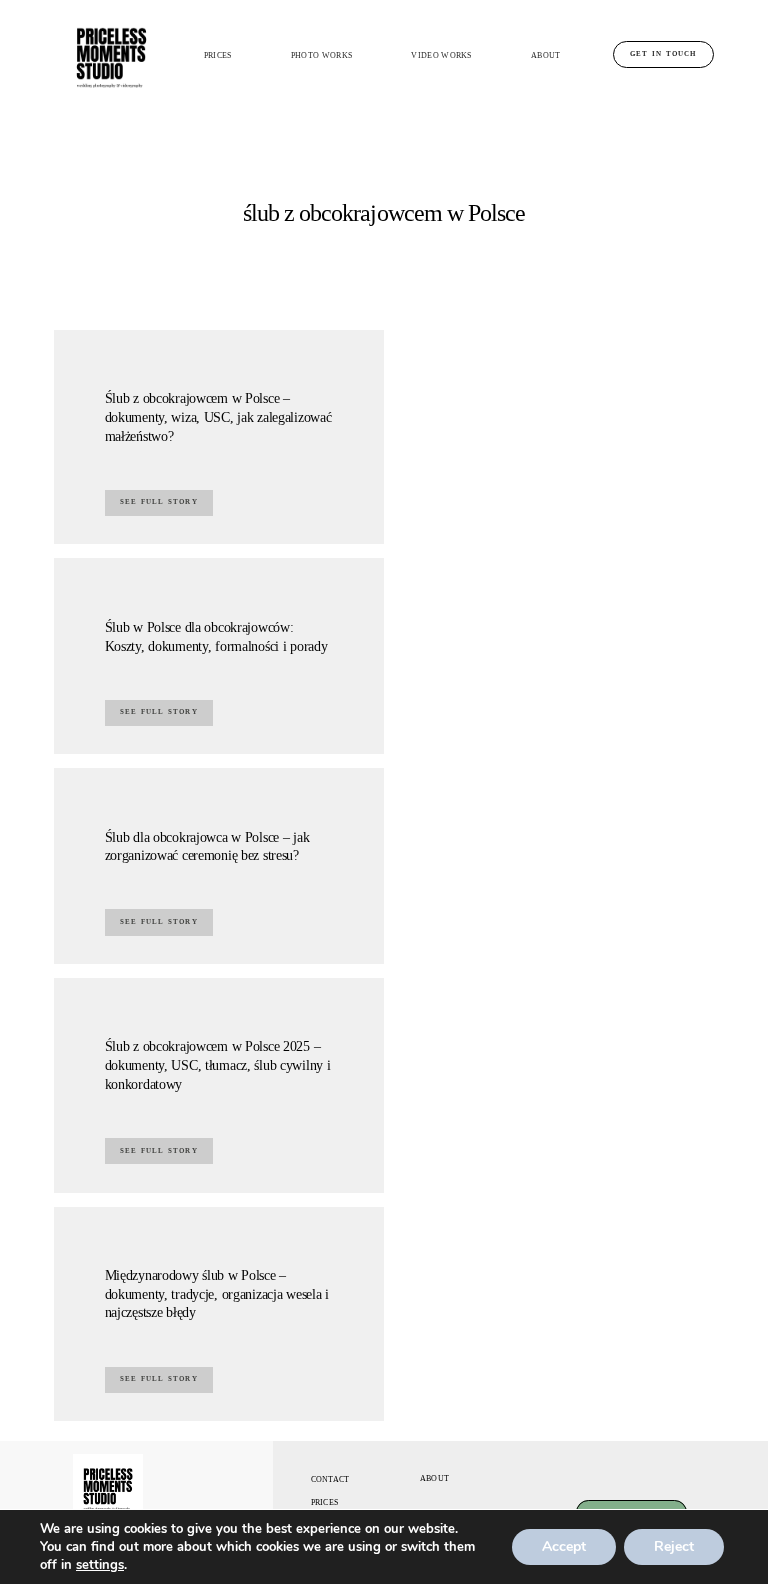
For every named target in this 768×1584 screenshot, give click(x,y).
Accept (564, 1546)
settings (100, 1565)
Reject (674, 1546)
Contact (330, 1480)
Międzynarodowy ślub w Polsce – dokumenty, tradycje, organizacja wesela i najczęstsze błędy (217, 1293)
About (546, 56)
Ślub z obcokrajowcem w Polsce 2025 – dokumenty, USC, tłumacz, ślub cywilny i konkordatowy (218, 1064)
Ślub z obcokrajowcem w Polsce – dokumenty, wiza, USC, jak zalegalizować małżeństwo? (218, 416)
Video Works (441, 56)
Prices (218, 56)
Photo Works (321, 56)
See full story (159, 502)
